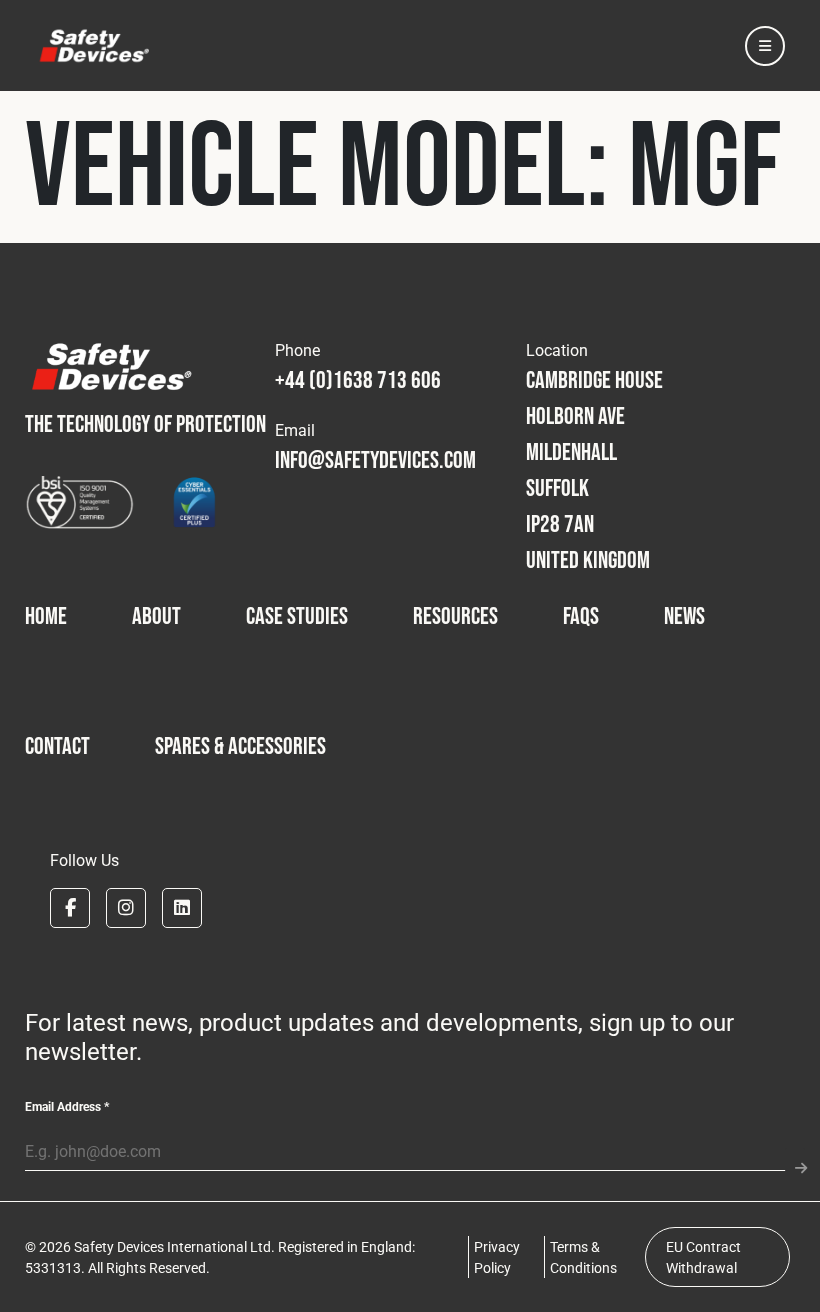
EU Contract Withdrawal (703, 1257)
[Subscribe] (795, 1160)
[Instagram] (126, 908)
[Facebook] (70, 908)
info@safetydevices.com (375, 459)
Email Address (67, 1106)
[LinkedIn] (182, 908)
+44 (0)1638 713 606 (358, 379)
